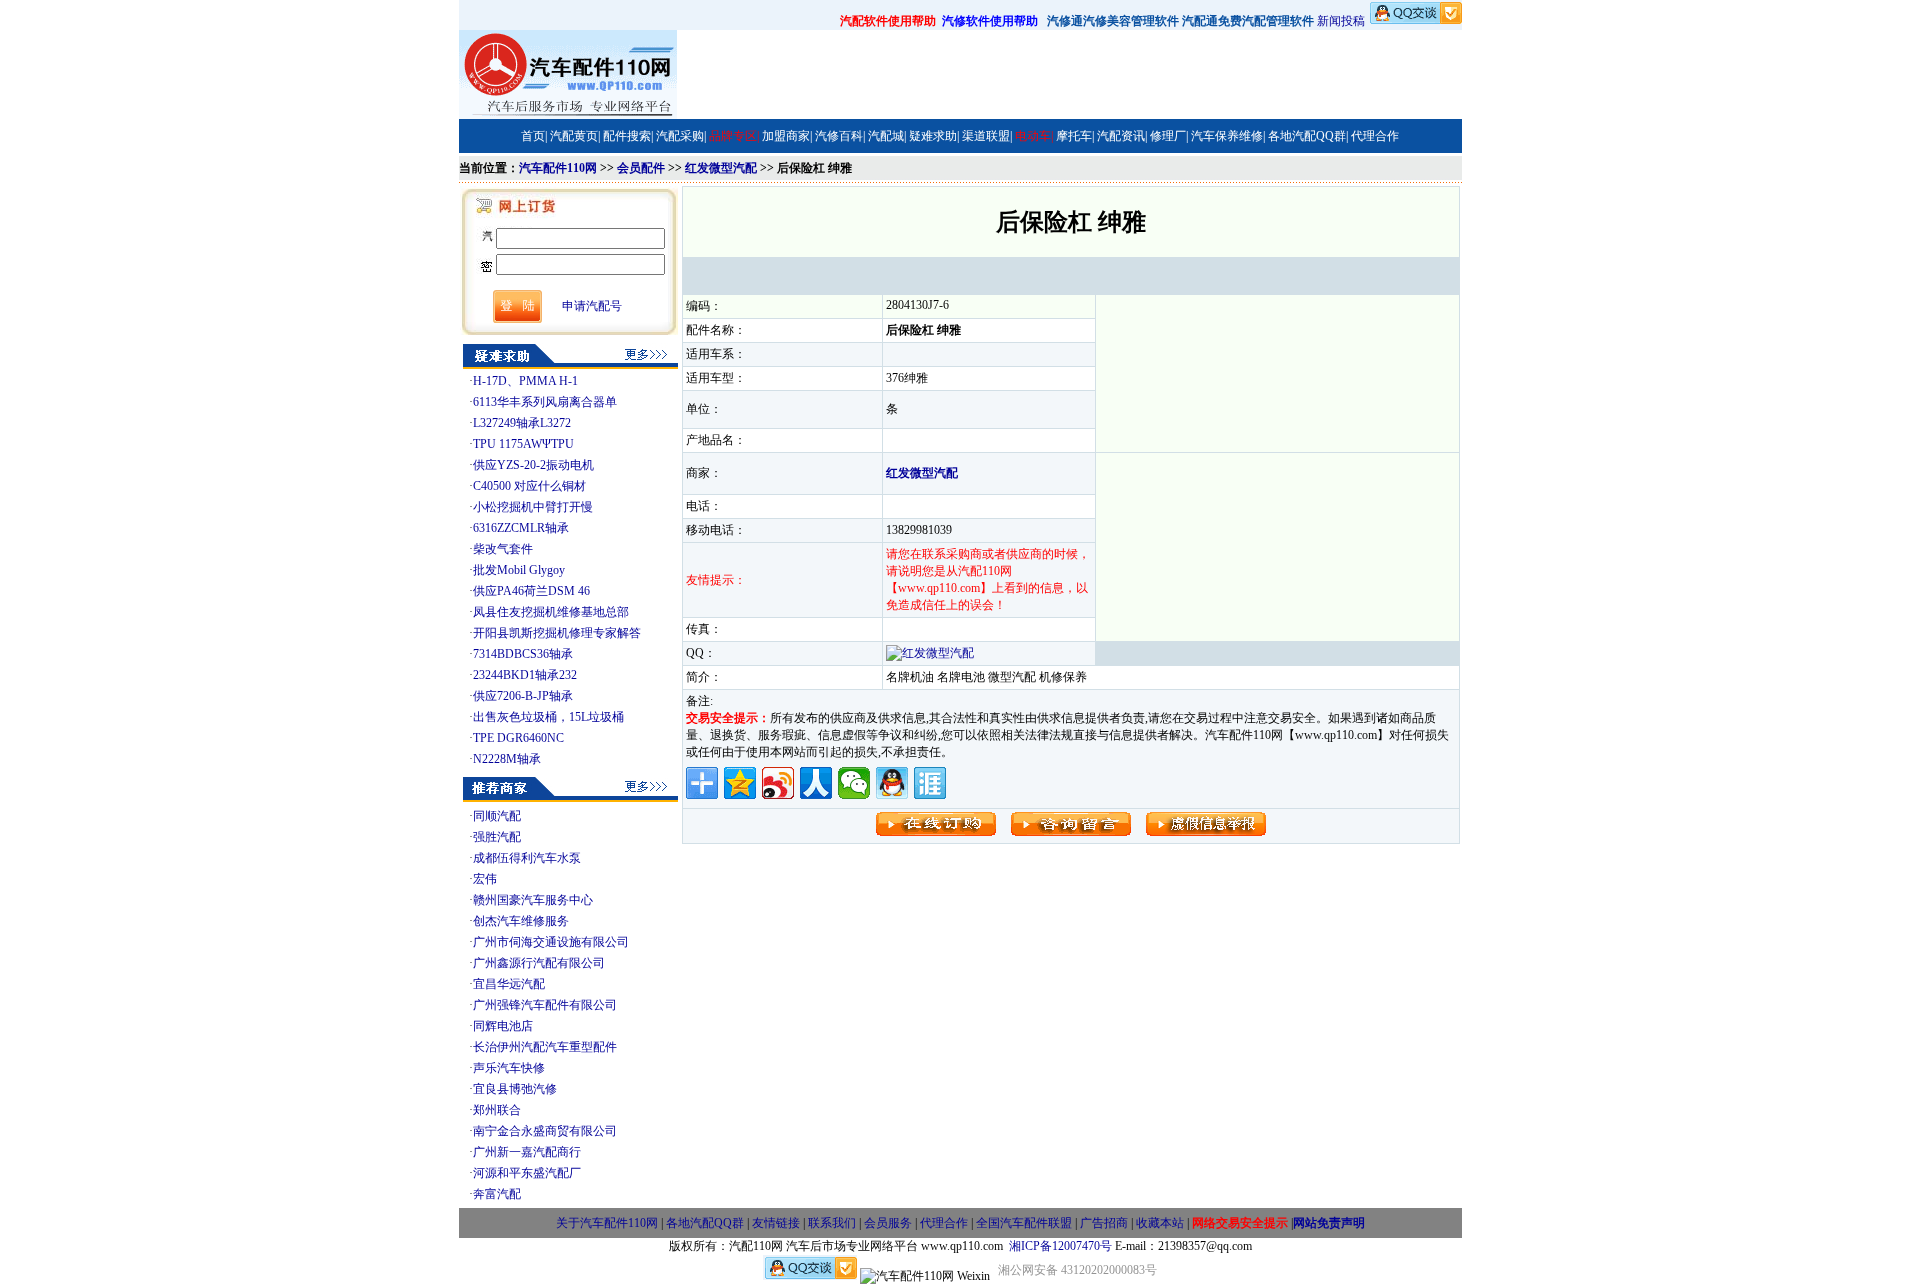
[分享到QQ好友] (892, 783)
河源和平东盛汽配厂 (527, 1173)
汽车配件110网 (558, 168)
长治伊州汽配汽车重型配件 (545, 1047)
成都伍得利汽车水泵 (527, 858)
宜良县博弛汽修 (515, 1089)
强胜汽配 (497, 837)
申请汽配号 (592, 306)
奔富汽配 (497, 1194)
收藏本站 (1160, 1223)
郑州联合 (497, 1110)
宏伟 (485, 879)
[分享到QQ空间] (740, 783)
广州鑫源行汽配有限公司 (539, 963)
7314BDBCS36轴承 (523, 654)
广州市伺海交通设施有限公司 (551, 942)
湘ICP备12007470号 (1060, 1246)
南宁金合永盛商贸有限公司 (545, 1131)
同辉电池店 (503, 1026)
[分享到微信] (854, 783)
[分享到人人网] (816, 783)
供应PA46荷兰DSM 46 (531, 591)
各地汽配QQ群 (705, 1223)
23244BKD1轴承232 (525, 675)
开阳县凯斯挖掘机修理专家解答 (557, 633)
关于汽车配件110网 (607, 1223)
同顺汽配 (497, 816)
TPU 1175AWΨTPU (523, 444)
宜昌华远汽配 (509, 984)
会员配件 (641, 168)
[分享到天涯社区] (930, 783)
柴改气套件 (503, 549)
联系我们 (832, 1223)
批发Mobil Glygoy (519, 570)
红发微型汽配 (721, 168)
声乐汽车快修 (509, 1068)
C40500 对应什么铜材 (529, 486)
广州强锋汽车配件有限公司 (545, 1005)
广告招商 (1104, 1223)
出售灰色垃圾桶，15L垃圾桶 (548, 717)
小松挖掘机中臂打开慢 (533, 507)
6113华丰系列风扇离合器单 (545, 402)
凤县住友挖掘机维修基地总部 (551, 612)
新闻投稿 (1341, 21)
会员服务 (888, 1223)
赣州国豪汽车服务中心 (533, 900)
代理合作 (944, 1223)
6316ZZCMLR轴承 (521, 528)
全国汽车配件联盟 (1024, 1223)
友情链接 (776, 1223)
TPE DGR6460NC (518, 738)
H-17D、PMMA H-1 (525, 381)
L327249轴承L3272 (522, 423)
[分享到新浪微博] (778, 783)
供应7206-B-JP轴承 (523, 696)
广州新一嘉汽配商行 (527, 1152)
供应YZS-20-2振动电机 (533, 465)
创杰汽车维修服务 (521, 921)
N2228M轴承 (507, 759)
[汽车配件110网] (568, 115)
